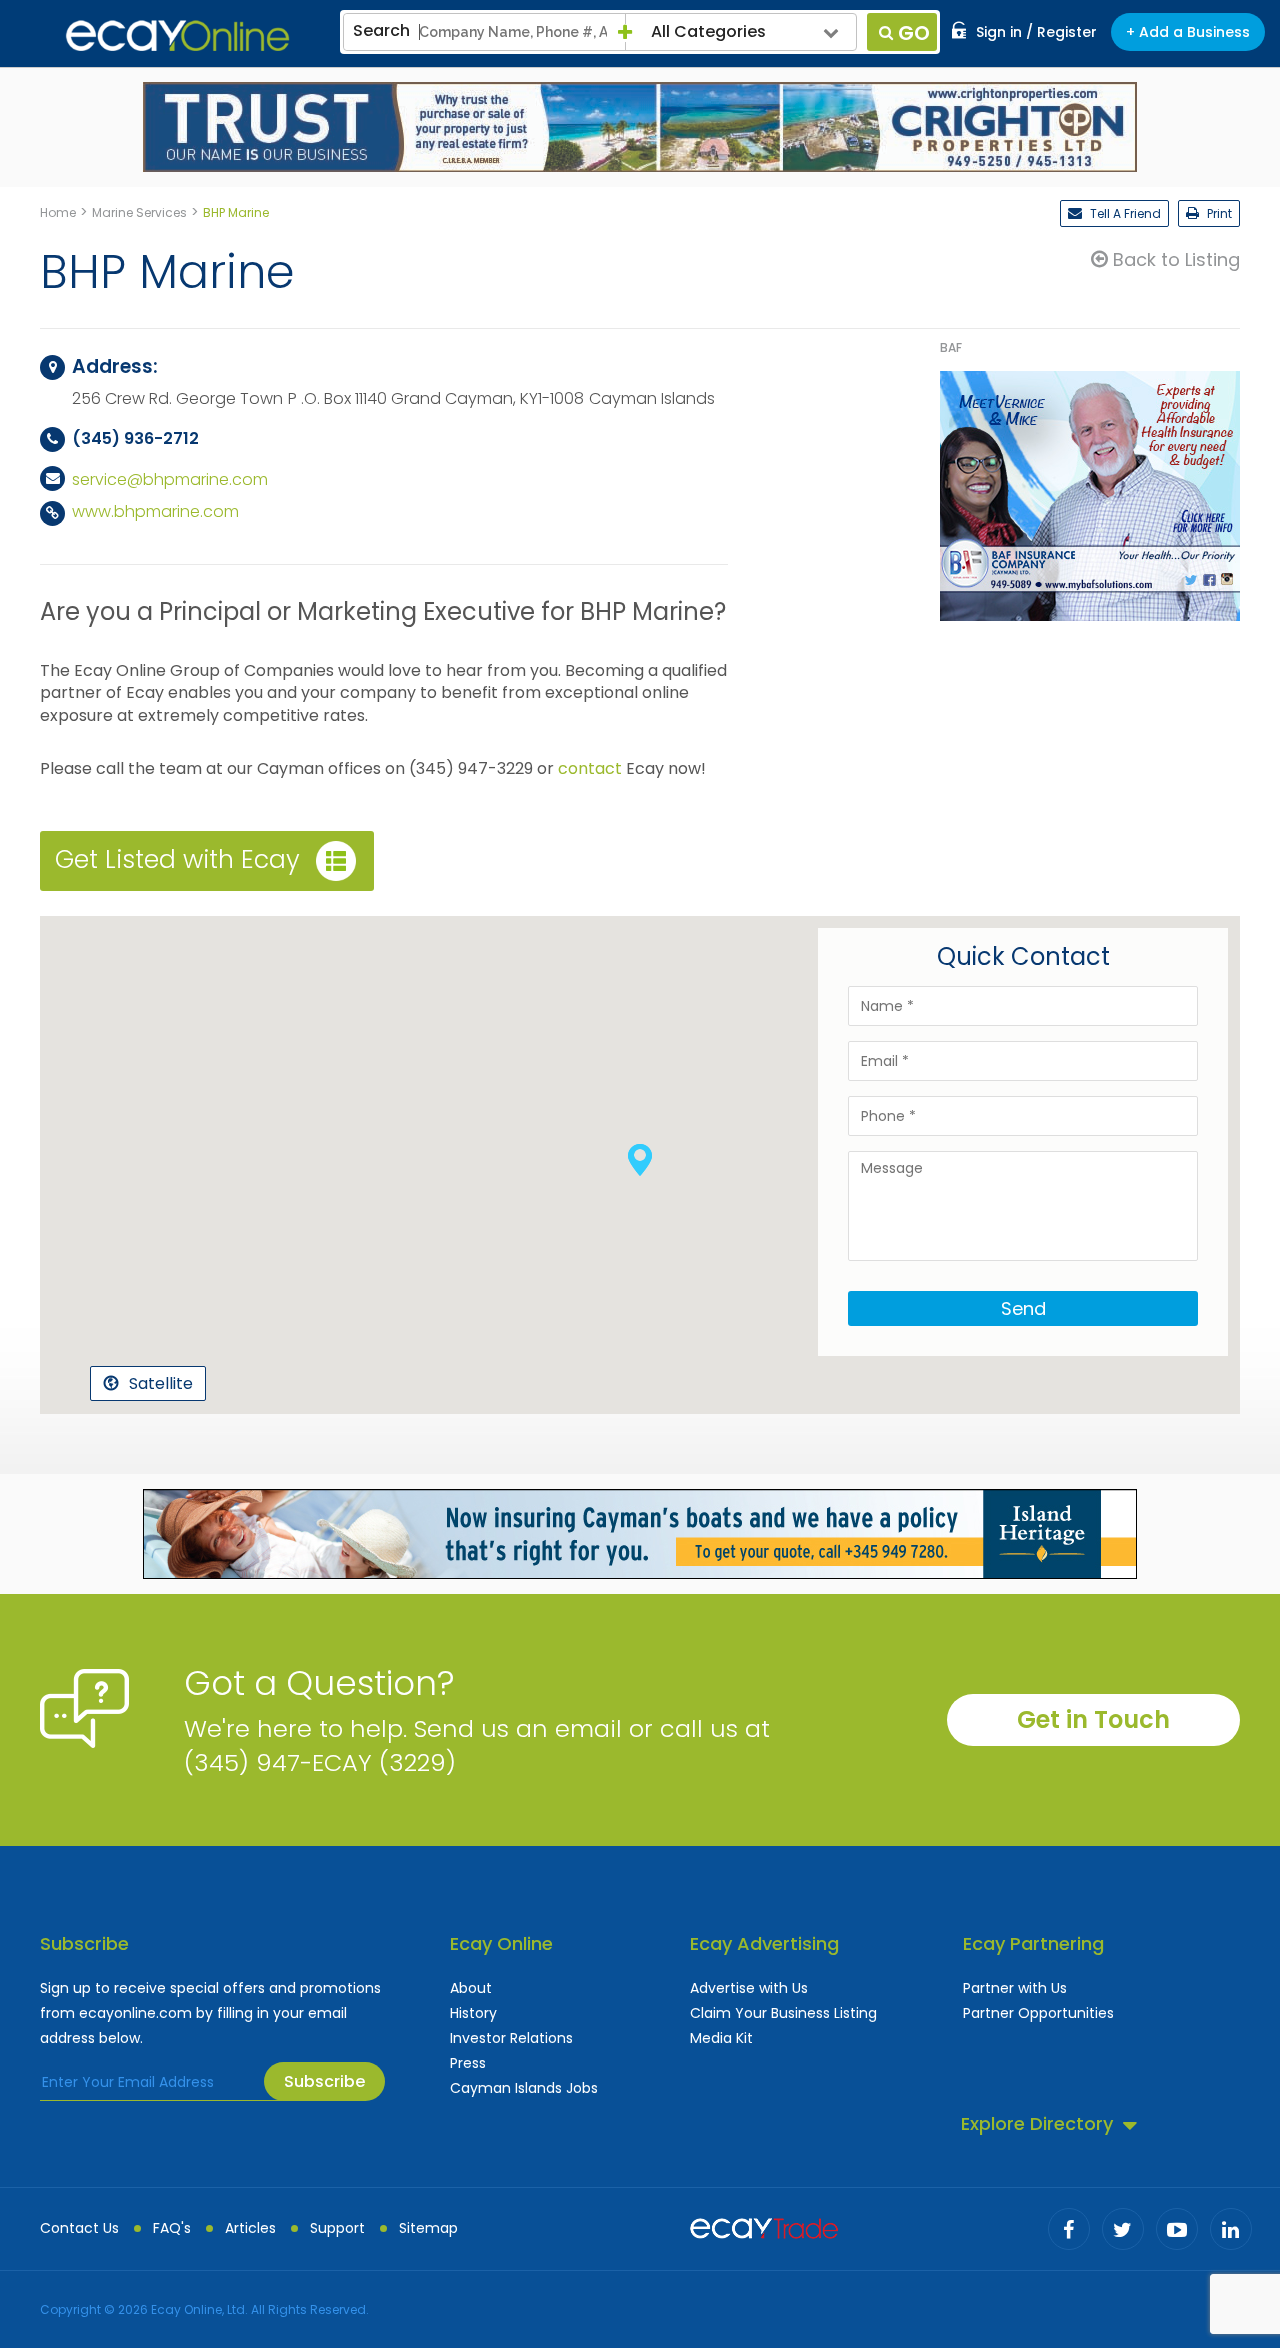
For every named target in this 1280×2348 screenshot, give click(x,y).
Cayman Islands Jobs (524, 2088)
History (473, 2013)
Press (468, 2063)
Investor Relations (511, 2038)
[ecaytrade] (764, 2226)
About (471, 1988)
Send (1023, 1308)
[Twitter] (1123, 2229)
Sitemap (428, 2228)
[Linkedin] (1231, 2229)
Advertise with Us (749, 1988)
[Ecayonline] (177, 36)
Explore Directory (1037, 2123)
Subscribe (324, 2081)
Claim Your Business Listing (783, 2013)
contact (590, 768)
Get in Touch (1093, 1719)
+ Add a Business (1188, 32)
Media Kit (721, 2038)
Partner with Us (1015, 1988)
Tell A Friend (1124, 213)
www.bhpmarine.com (155, 511)
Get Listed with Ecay (177, 859)
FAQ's (172, 2228)
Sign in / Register (1036, 32)
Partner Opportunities (1038, 2013)
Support (337, 2228)
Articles (250, 2228)
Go (914, 33)
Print (1218, 213)
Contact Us (79, 2228)
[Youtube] (1177, 2229)
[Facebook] (1069, 2229)
